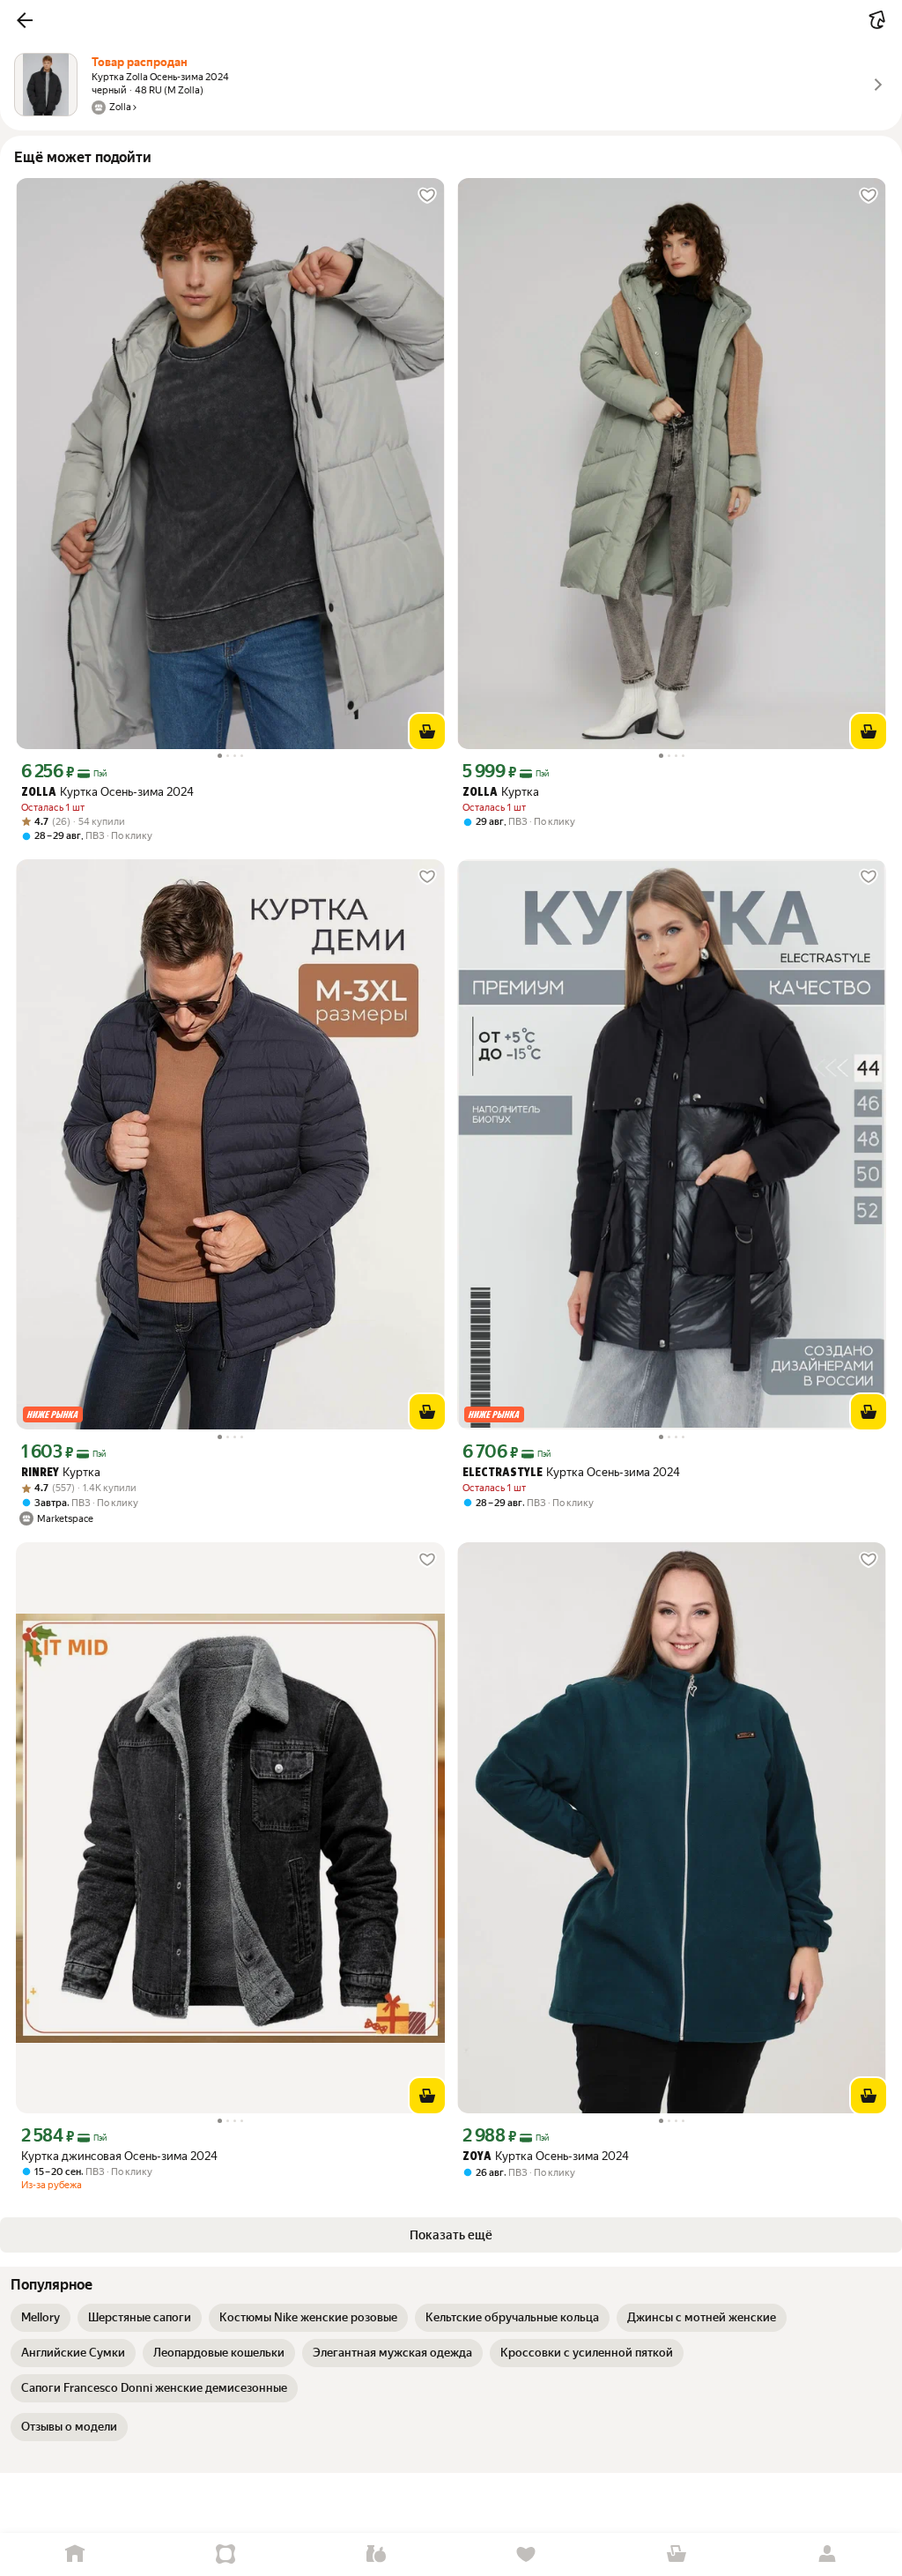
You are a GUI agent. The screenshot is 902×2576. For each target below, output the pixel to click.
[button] (25, 20)
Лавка (376, 2554)
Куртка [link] (501, 792)
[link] (41, 2318)
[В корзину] (427, 731)
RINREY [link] (40, 1473)
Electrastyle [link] (503, 1473)
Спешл (226, 2554)
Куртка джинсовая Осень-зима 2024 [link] (119, 2156)
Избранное (526, 2554)
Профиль (827, 2554)
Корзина (677, 2554)
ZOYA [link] (477, 2157)
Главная (75, 2554)
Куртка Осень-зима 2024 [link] (107, 792)
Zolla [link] (39, 793)
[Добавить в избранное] (427, 196)
